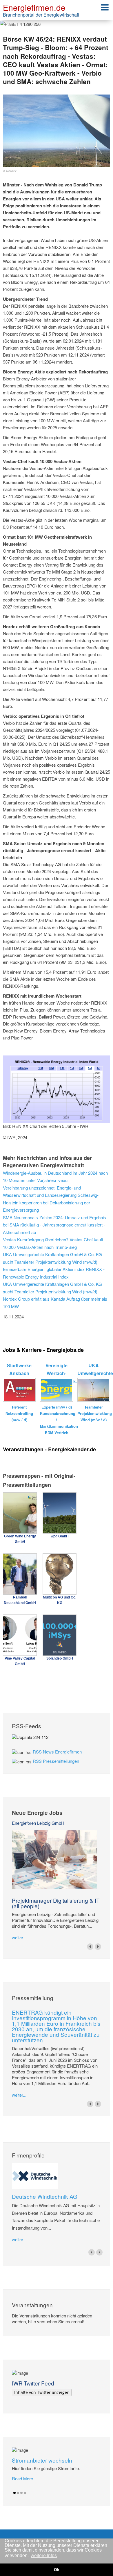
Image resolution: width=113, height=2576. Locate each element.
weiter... (19, 1937)
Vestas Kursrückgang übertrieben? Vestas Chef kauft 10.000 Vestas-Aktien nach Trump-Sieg (53, 1243)
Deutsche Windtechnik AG (45, 2196)
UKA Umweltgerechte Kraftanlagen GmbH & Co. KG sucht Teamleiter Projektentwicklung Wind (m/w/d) (52, 1258)
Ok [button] (57, 2570)
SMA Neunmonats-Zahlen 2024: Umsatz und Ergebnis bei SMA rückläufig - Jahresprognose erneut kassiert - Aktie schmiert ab (54, 1225)
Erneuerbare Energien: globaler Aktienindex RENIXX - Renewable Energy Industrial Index (54, 1273)
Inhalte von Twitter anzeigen (42, 2392)
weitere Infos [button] (44, 2555)
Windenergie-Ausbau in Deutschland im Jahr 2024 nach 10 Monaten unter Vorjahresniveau (55, 1177)
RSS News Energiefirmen (57, 1752)
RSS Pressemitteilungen (56, 1761)
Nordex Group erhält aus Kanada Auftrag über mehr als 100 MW (55, 1303)
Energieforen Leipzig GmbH (38, 1823)
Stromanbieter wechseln (42, 2460)
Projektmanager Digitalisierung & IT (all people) (56, 1903)
